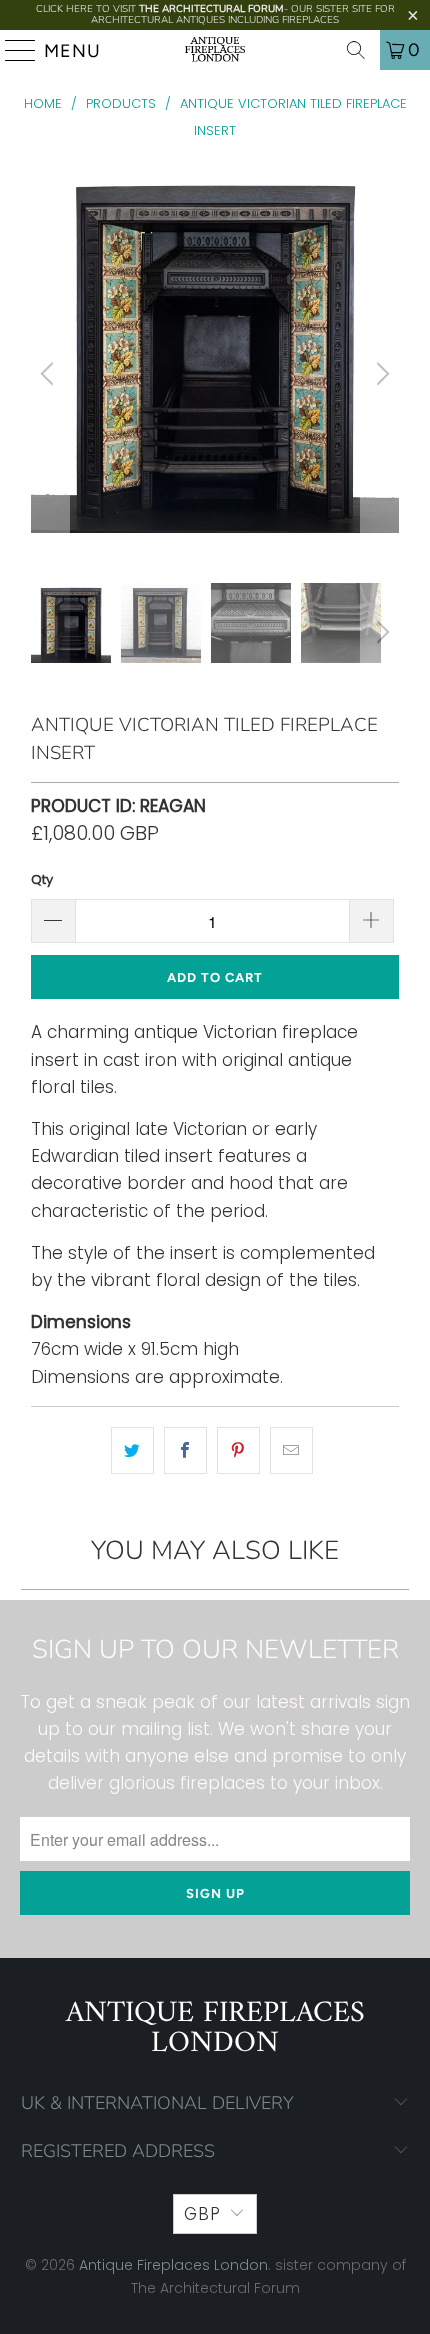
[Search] (356, 50)
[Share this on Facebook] (185, 1450)
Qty (42, 879)
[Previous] (50, 373)
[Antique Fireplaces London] (215, 50)
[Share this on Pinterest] (238, 1450)
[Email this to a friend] (291, 1450)
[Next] (380, 373)
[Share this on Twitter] (132, 1450)
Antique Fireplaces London (173, 2265)
